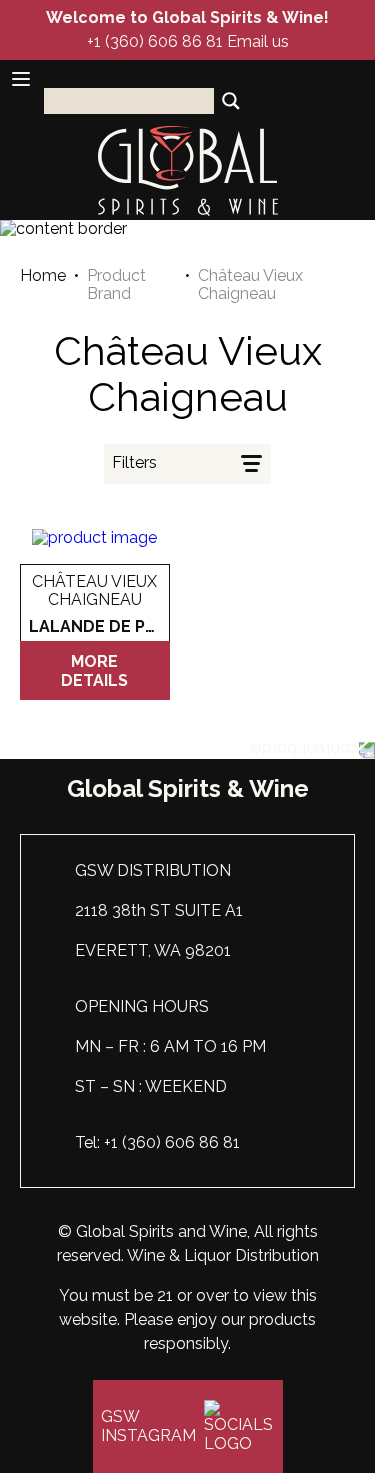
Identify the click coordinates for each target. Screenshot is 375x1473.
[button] (188, 464)
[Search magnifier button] (231, 101)
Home (43, 276)
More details (94, 670)
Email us (258, 41)
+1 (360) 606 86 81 (155, 41)
